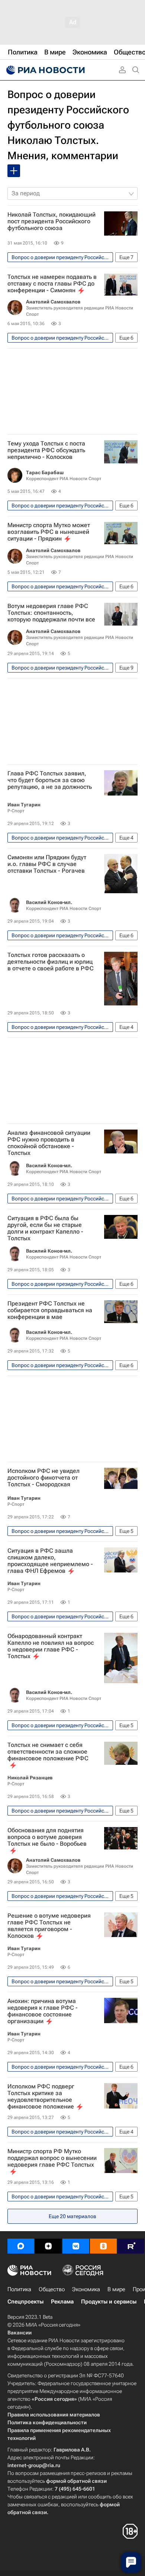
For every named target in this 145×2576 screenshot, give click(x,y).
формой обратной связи (76, 2481)
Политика (19, 2289)
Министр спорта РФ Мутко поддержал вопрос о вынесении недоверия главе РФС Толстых (52, 2158)
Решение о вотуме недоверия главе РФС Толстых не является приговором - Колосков (49, 1926)
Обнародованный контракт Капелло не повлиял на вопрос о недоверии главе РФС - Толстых (51, 1646)
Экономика (86, 2289)
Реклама (62, 2302)
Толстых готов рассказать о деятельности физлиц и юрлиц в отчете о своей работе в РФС (51, 962)
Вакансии (20, 2333)
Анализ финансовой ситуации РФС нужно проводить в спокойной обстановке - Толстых (49, 1143)
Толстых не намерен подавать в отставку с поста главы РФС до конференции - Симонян (52, 284)
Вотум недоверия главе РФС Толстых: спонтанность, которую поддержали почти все (51, 613)
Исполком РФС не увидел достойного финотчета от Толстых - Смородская (43, 1478)
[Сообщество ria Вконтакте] (76, 2246)
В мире (116, 2289)
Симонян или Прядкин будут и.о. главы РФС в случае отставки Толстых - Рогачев (47, 864)
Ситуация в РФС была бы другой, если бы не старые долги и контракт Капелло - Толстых (45, 1228)
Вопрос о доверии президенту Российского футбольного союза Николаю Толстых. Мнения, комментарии (68, 125)
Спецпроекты (25, 2302)
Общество (52, 2289)
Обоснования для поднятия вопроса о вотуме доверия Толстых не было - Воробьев (47, 1837)
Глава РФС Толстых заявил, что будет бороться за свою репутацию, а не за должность (50, 780)
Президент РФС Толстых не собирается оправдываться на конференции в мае (50, 1310)
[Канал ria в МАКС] (21, 2246)
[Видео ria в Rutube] (131, 2246)
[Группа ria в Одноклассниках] (103, 2246)
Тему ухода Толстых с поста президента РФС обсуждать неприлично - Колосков (46, 450)
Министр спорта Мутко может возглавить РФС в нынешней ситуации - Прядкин (49, 532)
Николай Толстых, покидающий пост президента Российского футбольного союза (51, 221)
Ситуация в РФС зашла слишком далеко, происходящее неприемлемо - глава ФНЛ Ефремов (50, 1561)
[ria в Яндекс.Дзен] (48, 2246)
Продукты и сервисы (109, 2302)
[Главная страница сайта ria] (45, 70)
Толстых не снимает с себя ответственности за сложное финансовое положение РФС (48, 1752)
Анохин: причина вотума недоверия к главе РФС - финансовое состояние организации (43, 2011)
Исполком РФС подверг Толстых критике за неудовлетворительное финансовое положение (41, 2097)
